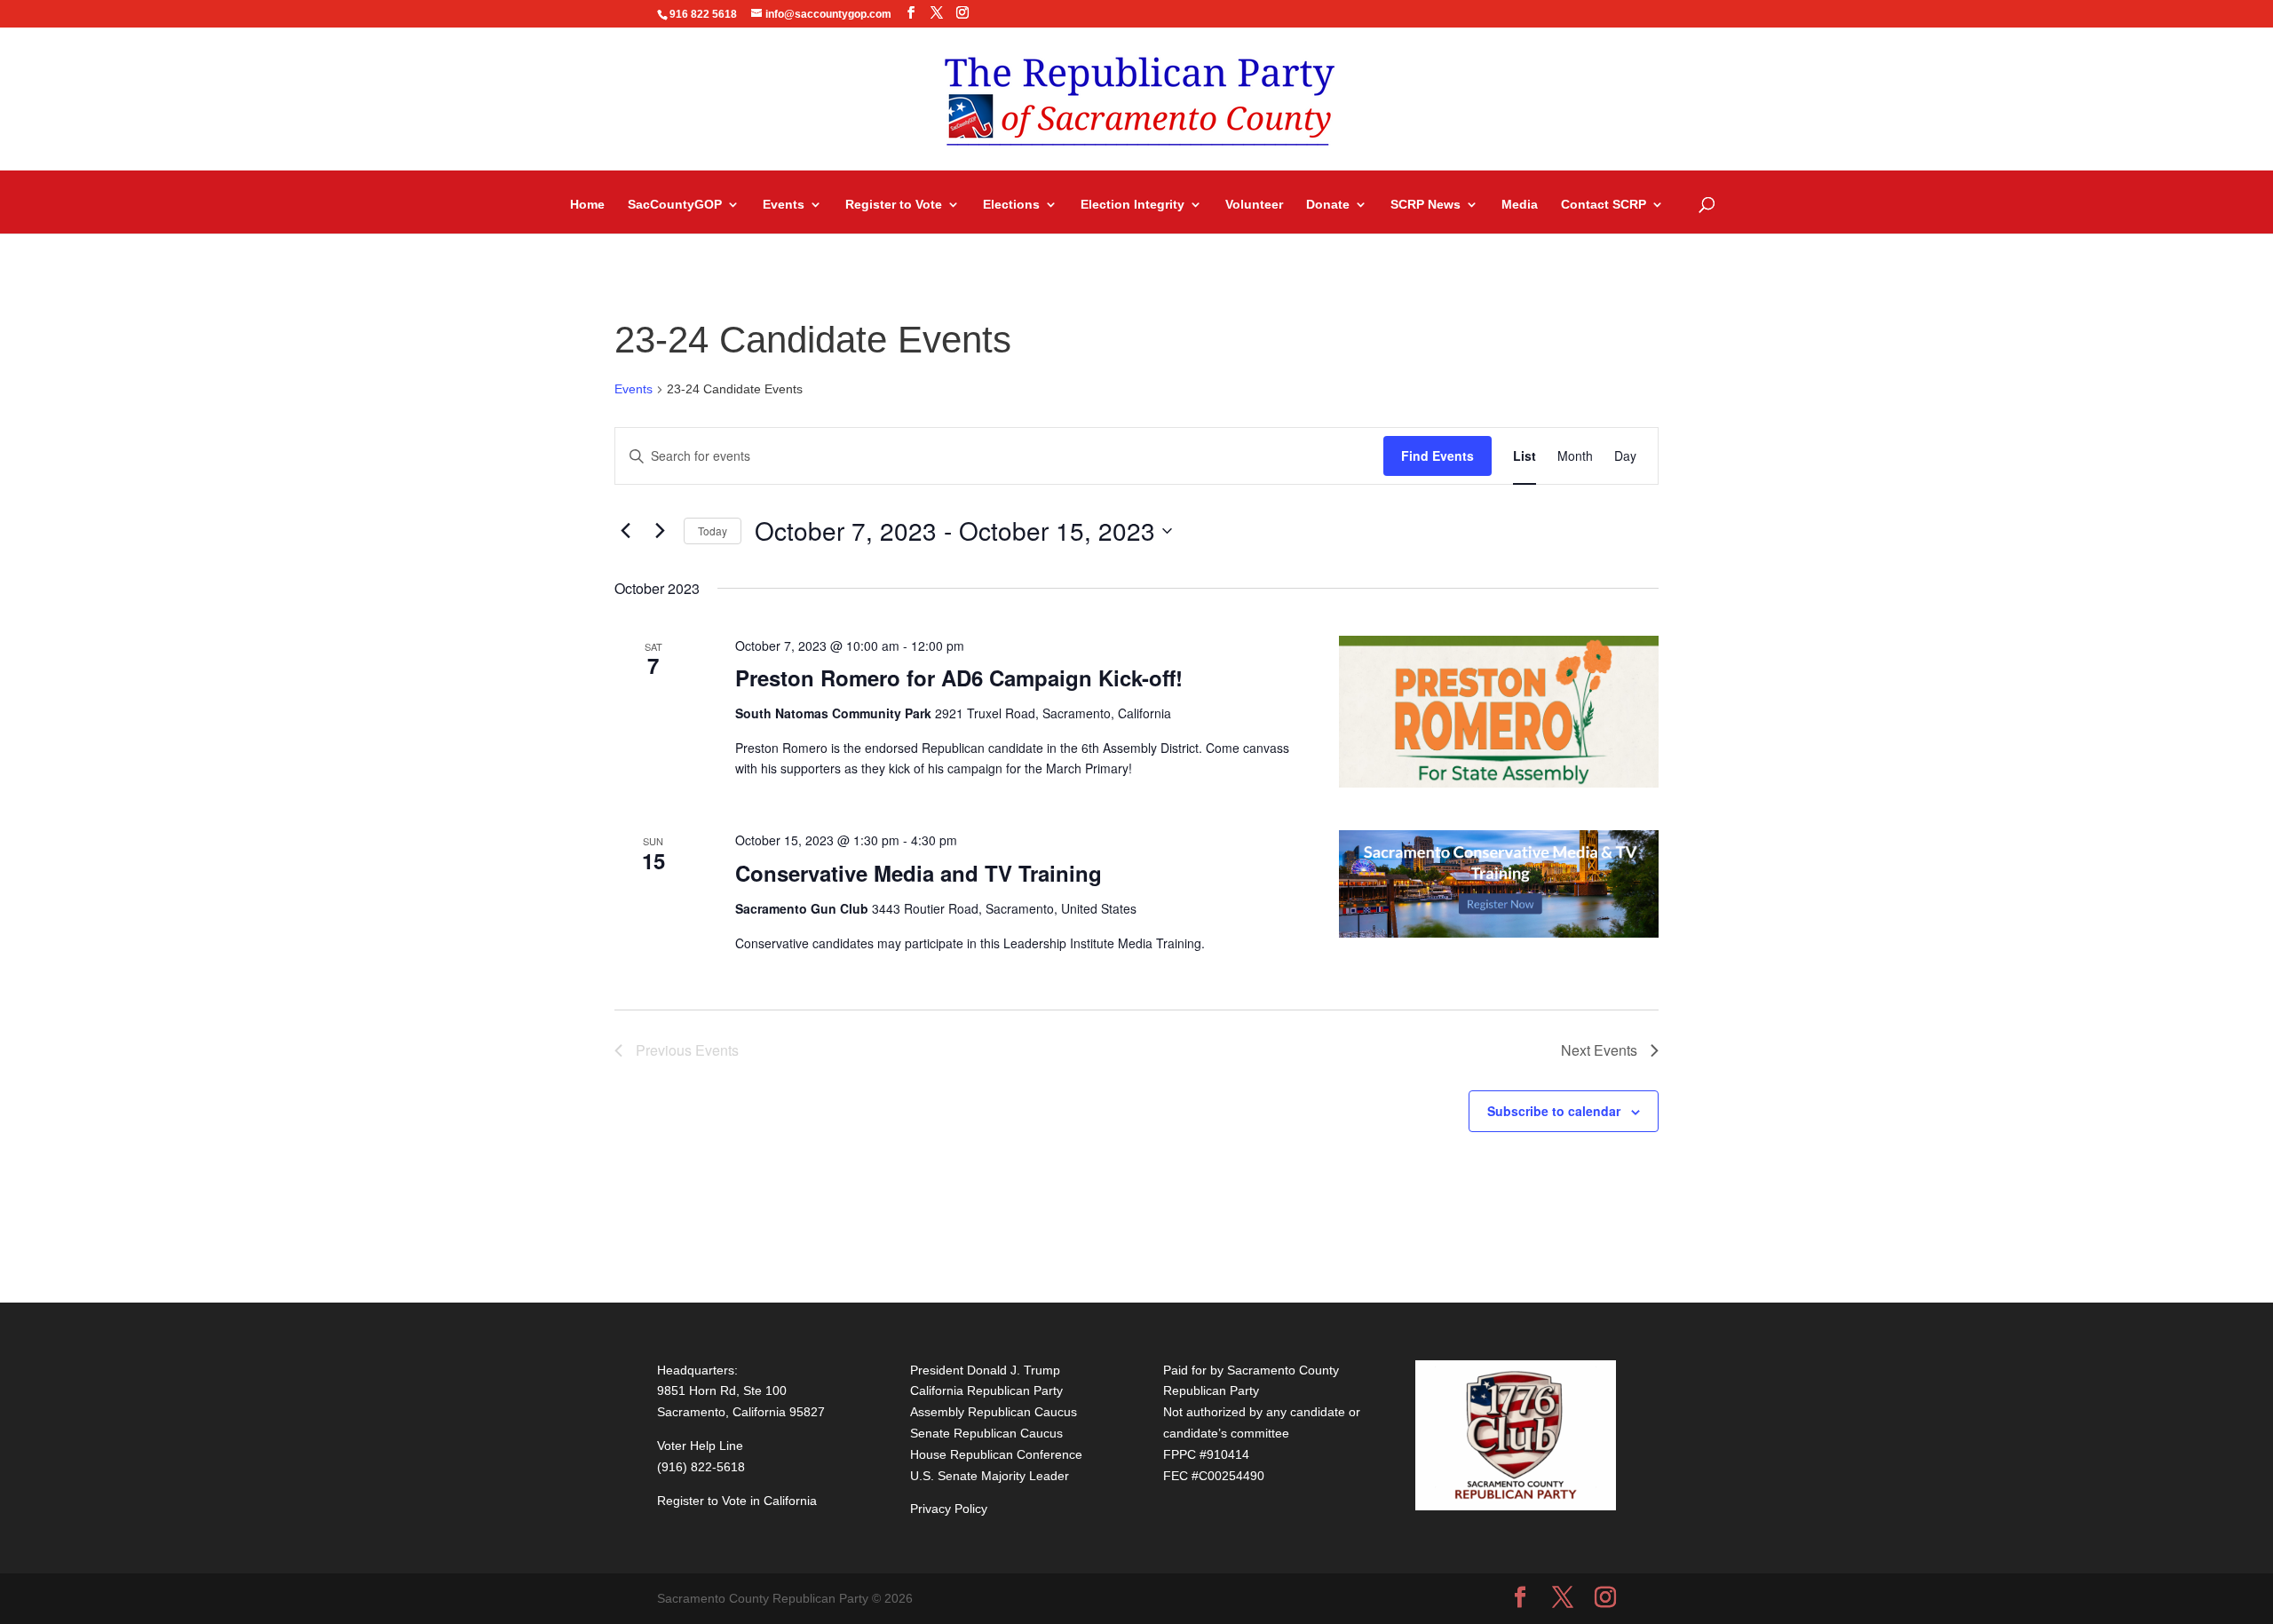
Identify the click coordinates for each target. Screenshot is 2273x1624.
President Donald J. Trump (985, 1370)
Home (587, 205)
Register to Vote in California (737, 1501)
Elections (1011, 205)
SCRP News (1426, 205)
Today (713, 531)
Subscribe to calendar (1554, 1111)
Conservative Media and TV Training (919, 873)
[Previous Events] (625, 531)
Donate (1328, 205)
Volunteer (1254, 205)
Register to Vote (894, 205)
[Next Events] (660, 531)
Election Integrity (1133, 205)
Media (1520, 205)
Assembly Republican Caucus (994, 1412)
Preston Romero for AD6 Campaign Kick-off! (959, 677)
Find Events (1437, 456)
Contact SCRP (1604, 205)
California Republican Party (986, 1390)
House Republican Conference (996, 1454)
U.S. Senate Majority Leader (990, 1476)
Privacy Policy (949, 1509)
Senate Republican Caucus (986, 1433)
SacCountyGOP (675, 205)
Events (784, 205)
